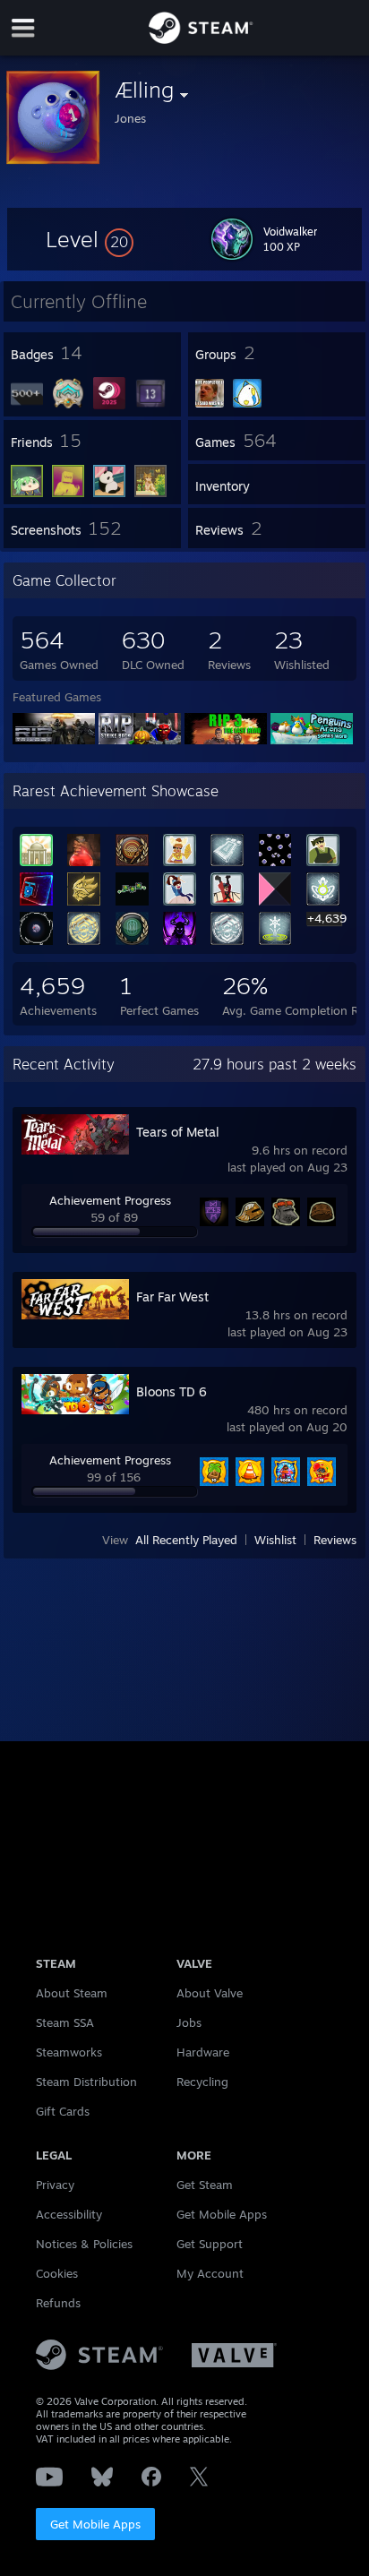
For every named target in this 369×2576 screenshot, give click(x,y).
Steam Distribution (86, 2082)
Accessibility (69, 2214)
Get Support (210, 2244)
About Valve (210, 1993)
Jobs (189, 2022)
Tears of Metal (178, 1132)
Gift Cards (63, 2111)
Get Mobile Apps (95, 2524)
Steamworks (69, 2052)
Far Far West (172, 1297)
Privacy (55, 2185)
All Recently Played (186, 1540)
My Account (210, 2273)
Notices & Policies (84, 2244)
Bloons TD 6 (172, 1391)
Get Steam (205, 2185)
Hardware (203, 2052)
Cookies (57, 2273)
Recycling (202, 2082)
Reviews (335, 1540)
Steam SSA (65, 2022)
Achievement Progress (110, 1200)
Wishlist (275, 1540)
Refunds (58, 2303)
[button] (90, 239)
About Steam (72, 1993)
